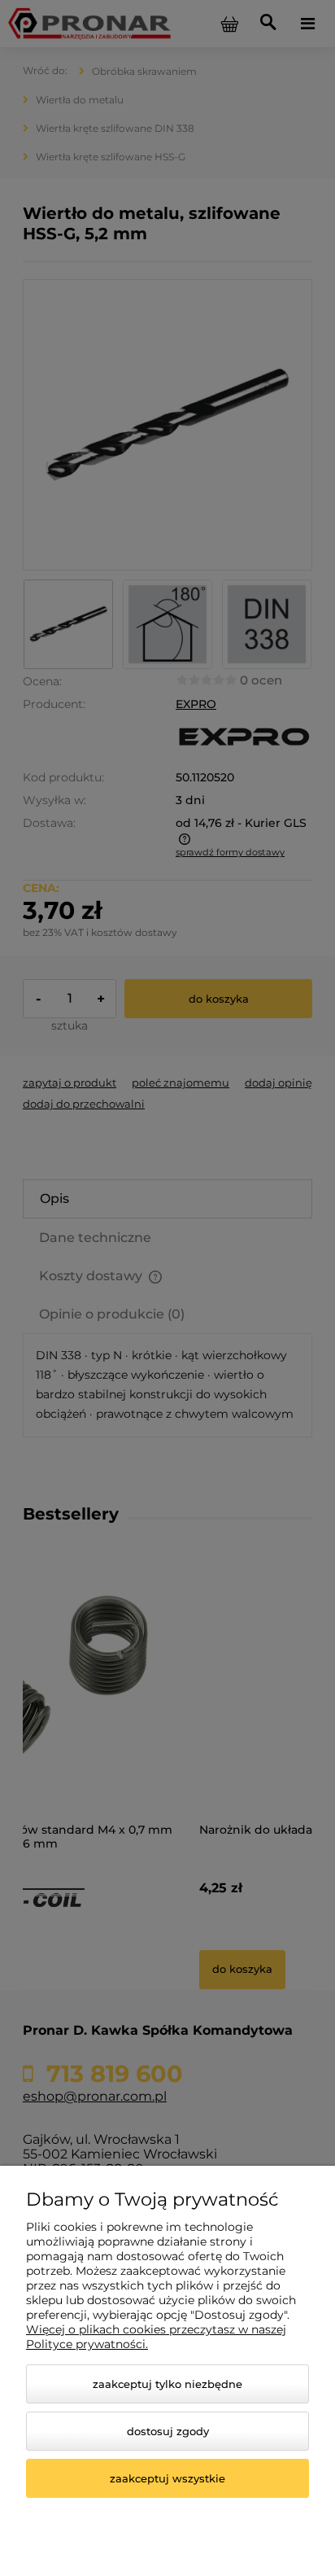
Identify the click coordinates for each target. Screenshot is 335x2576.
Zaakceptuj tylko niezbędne (167, 2384)
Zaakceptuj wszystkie (167, 2478)
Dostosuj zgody (168, 2431)
